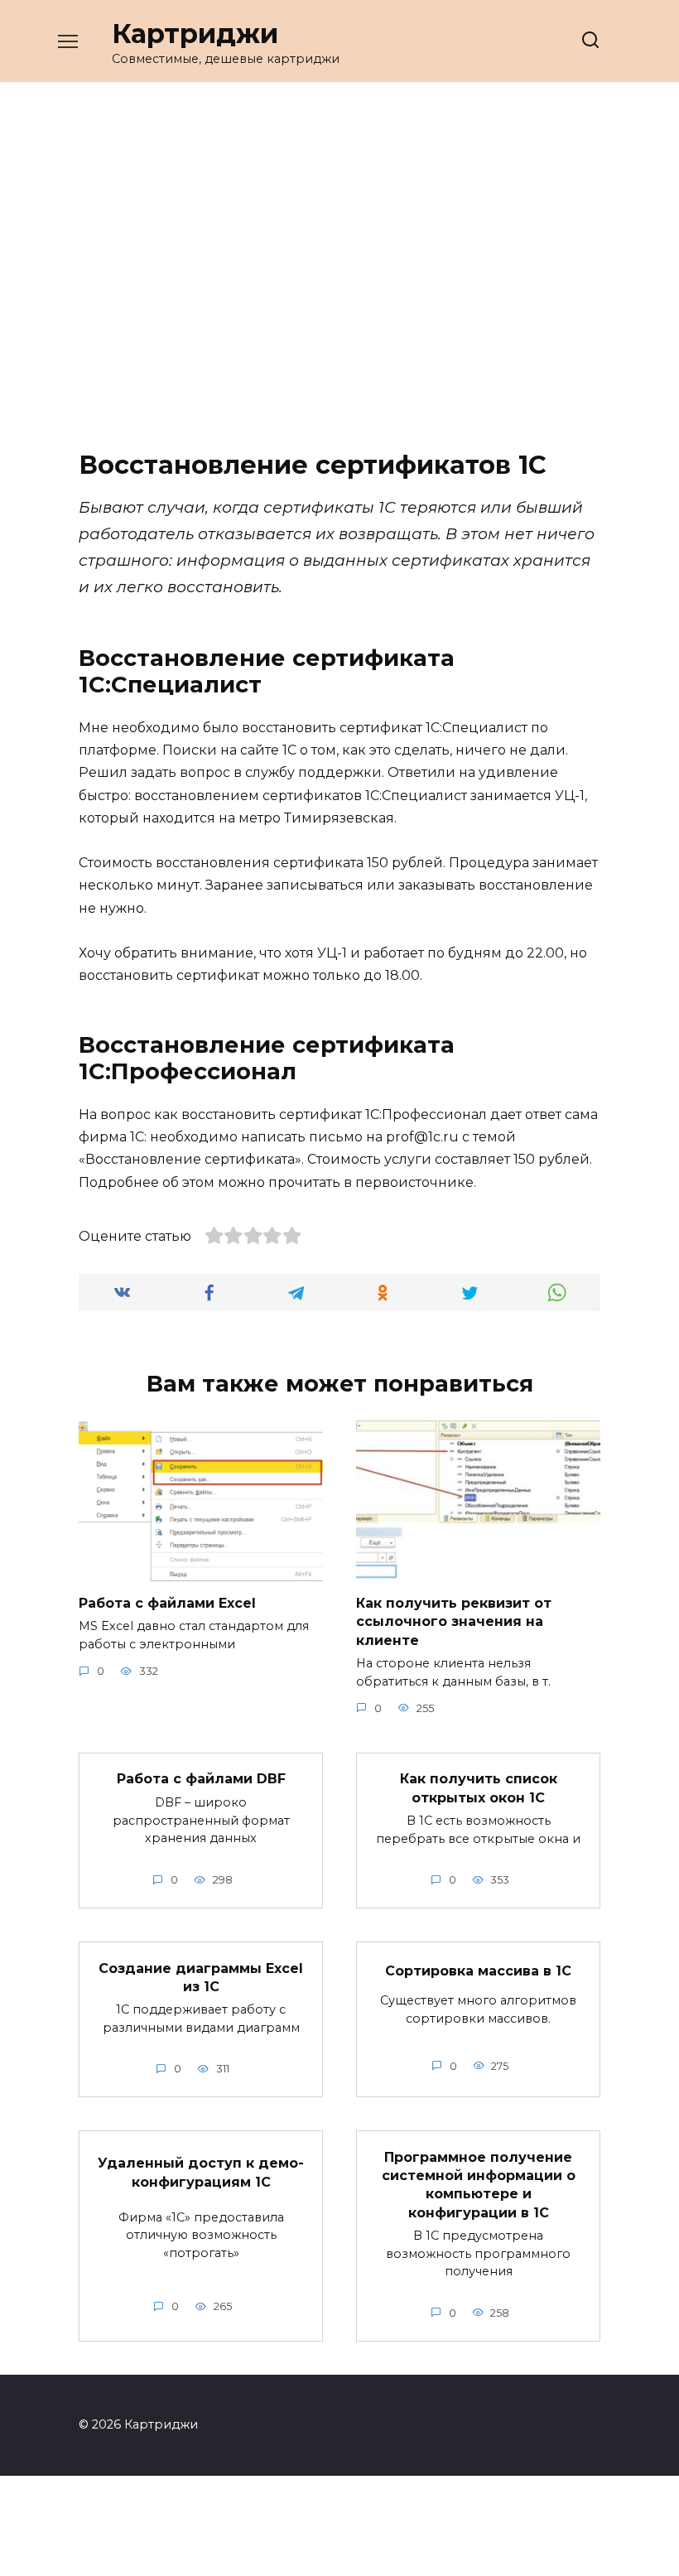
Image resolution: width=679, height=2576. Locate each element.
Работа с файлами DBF (201, 1779)
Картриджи (195, 34)
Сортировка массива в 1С (478, 1971)
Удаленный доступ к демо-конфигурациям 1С (201, 2172)
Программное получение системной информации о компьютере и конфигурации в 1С (479, 2184)
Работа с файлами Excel (167, 1603)
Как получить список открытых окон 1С (479, 1788)
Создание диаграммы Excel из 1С (201, 1977)
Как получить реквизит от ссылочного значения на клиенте (454, 1622)
